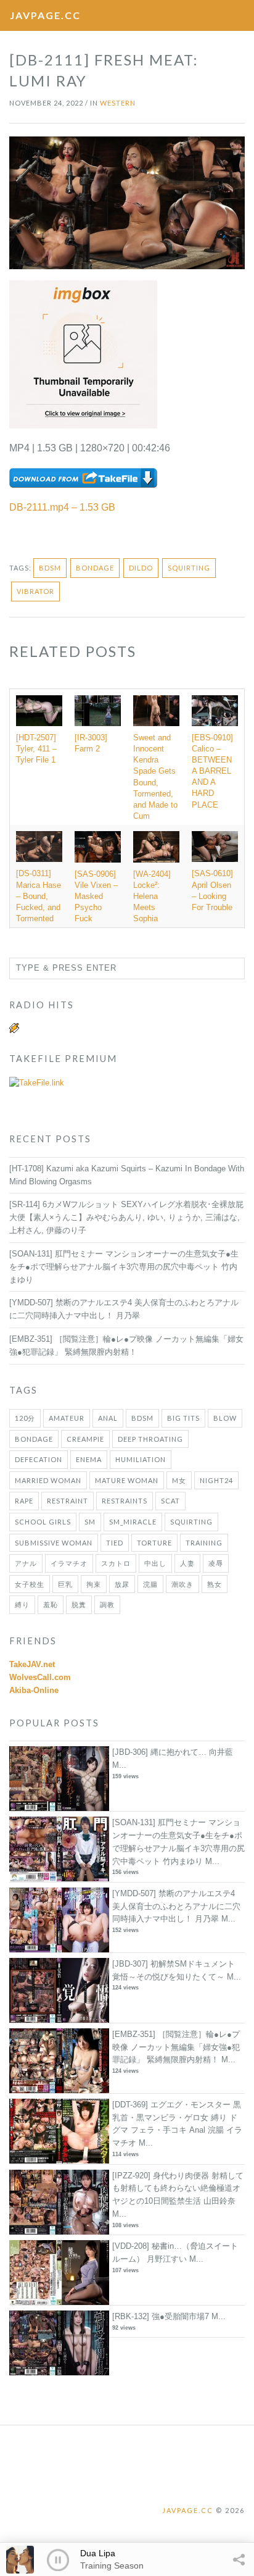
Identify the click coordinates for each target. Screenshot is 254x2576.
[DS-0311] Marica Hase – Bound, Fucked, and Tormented (39, 896)
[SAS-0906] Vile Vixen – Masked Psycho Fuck (96, 897)
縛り (22, 1604)
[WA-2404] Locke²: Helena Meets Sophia (152, 897)
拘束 (94, 1584)
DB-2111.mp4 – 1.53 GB (62, 507)
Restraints (125, 1501)
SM (90, 1522)
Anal (108, 1418)
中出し (155, 1563)
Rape (24, 1501)
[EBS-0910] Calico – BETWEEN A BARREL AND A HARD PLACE (212, 771)
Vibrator (35, 591)
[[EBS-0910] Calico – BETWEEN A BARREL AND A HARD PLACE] (215, 711)
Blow (225, 1418)
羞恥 (51, 1604)
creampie (85, 1439)
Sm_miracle (133, 1522)
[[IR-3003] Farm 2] (98, 711)
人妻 (187, 1563)
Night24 (216, 1480)
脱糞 (79, 1604)
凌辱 (216, 1563)
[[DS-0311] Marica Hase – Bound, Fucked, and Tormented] (39, 847)
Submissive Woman (54, 1543)
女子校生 (30, 1584)
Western (118, 103)
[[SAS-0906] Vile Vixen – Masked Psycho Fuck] (98, 847)
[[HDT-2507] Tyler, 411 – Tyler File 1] (39, 711)
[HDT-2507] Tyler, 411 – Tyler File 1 (36, 749)
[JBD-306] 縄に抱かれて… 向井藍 (173, 1752)
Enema (89, 1459)
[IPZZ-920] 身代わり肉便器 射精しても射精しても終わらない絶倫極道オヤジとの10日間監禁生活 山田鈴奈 (178, 2189)
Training (204, 1543)
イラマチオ (69, 1563)
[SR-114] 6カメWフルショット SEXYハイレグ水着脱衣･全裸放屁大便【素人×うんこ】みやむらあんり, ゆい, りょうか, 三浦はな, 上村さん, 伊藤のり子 (126, 1217)
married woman (48, 1480)
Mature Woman (127, 1480)
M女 (179, 1480)
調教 (107, 1604)
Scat (170, 1501)
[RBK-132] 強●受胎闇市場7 (161, 2316)
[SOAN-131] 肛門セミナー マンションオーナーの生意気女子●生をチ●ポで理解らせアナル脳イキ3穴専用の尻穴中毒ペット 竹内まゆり (124, 1267)
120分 (25, 1418)
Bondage (95, 568)
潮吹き (182, 1584)
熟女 (215, 1584)
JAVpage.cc (45, 15)
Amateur (67, 1418)
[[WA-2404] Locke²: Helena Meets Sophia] (156, 847)
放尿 (122, 1584)
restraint (68, 1501)
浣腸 (150, 1584)
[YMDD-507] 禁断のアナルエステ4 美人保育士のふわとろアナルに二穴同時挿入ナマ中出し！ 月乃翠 (176, 1906)
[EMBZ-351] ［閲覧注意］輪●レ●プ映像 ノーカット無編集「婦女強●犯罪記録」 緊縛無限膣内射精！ (176, 2047)
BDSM (50, 568)
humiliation (141, 1459)
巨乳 (65, 1584)
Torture (154, 1543)
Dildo (141, 568)
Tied (115, 1543)
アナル (26, 1563)
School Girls (43, 1522)
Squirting (189, 568)
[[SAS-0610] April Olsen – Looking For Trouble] (215, 847)
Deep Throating (150, 1439)
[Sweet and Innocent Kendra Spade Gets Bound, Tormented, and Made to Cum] (156, 711)
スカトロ (116, 1563)
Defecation (39, 1459)
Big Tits (183, 1418)
